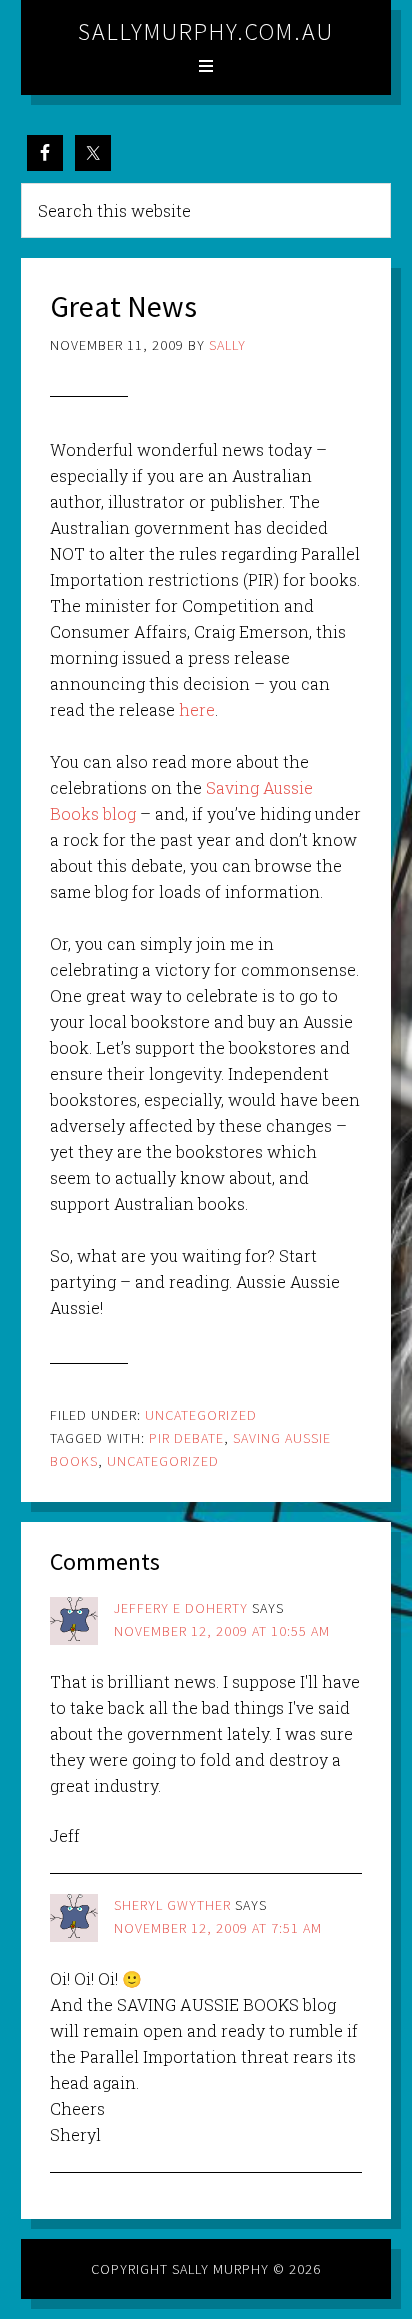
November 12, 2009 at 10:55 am (222, 1631)
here (197, 709)
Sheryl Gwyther (172, 1905)
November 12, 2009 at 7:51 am (218, 1928)
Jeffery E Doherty (181, 1608)
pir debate (186, 1438)
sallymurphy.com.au (206, 31)
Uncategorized (201, 1415)
